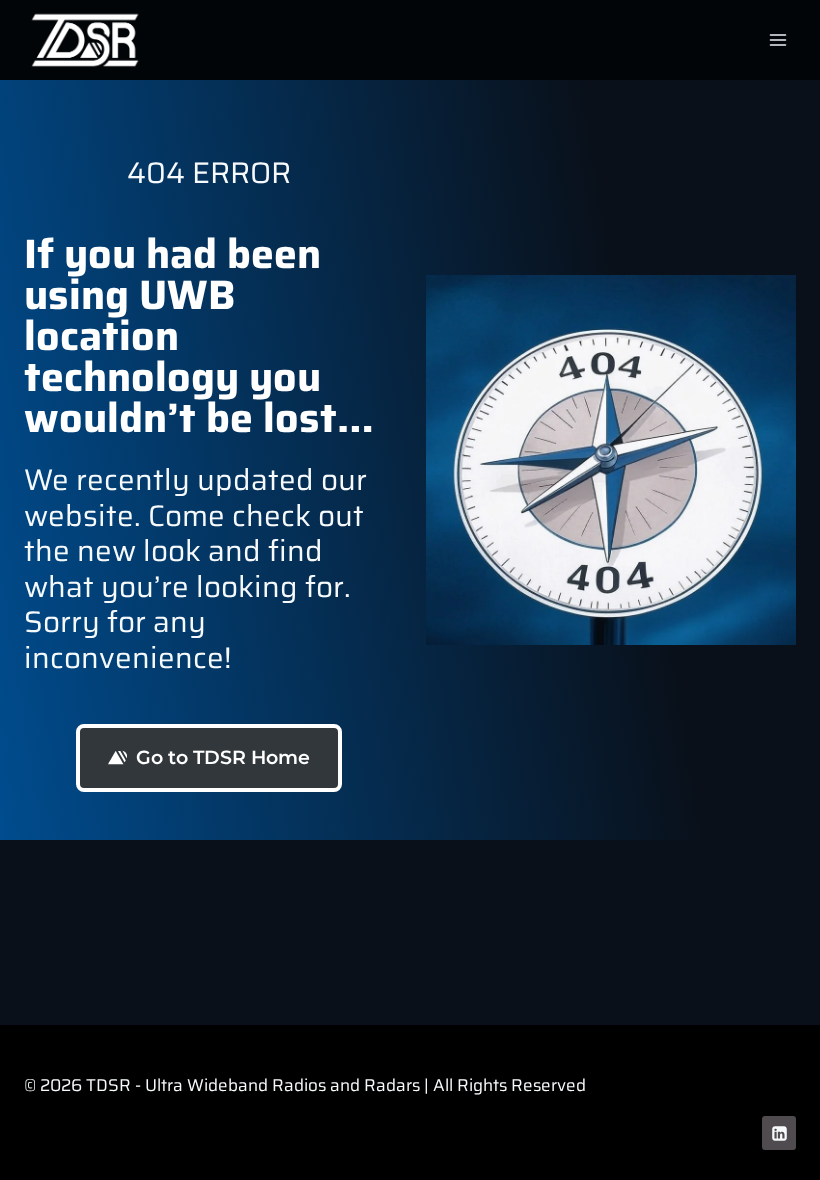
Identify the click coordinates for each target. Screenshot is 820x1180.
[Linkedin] (779, 1133)
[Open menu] (777, 39)
